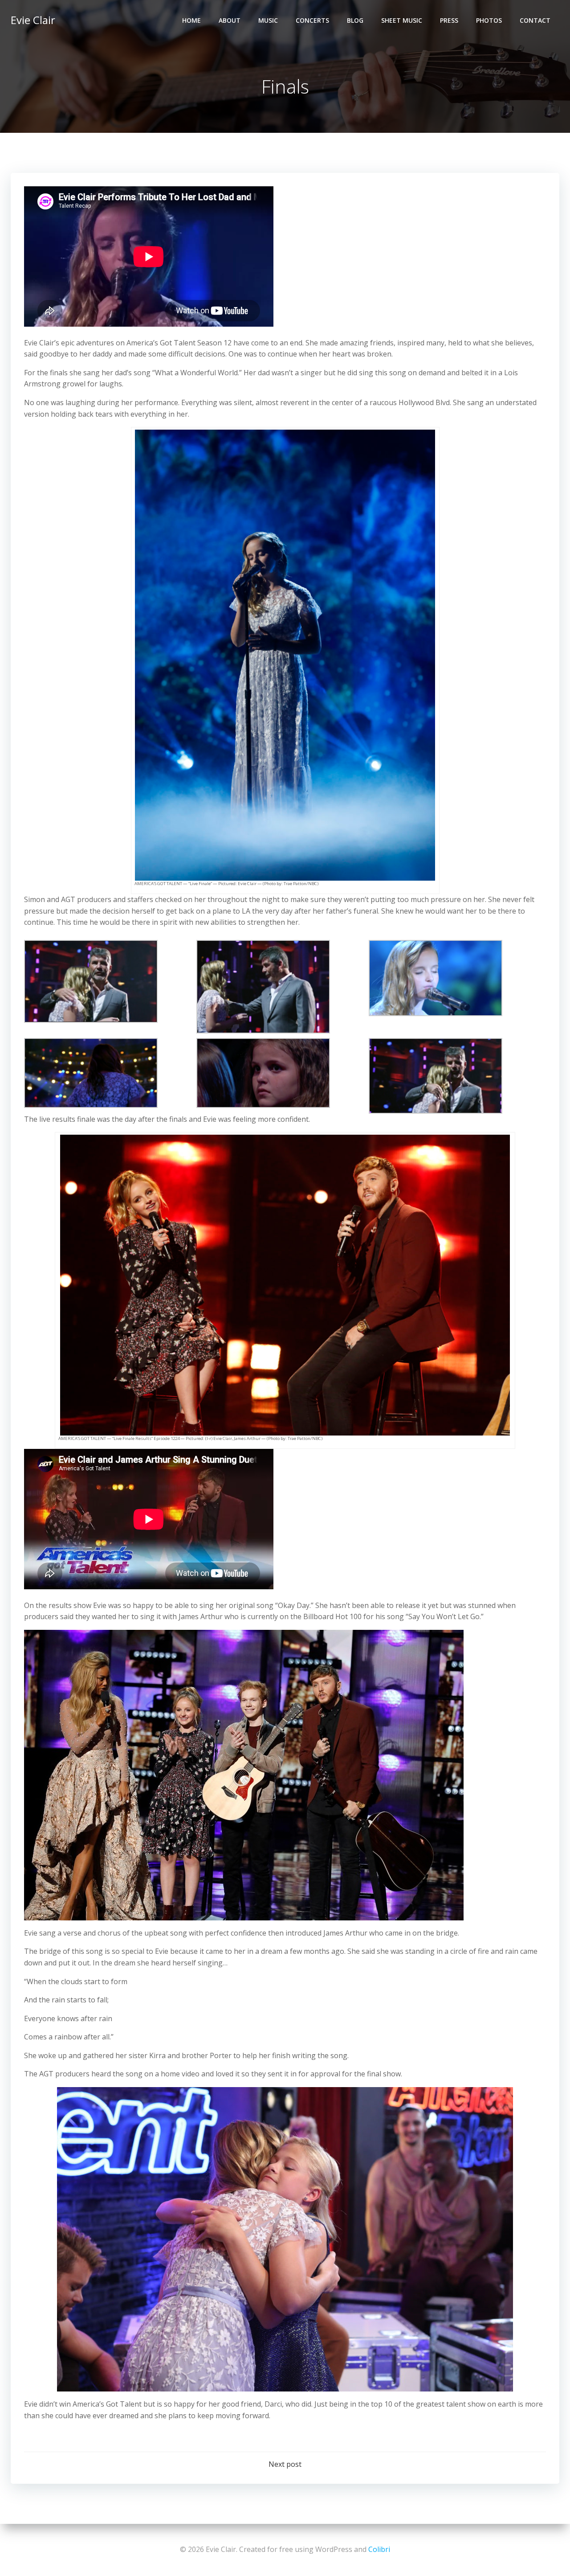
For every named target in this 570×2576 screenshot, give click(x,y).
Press (449, 20)
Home (191, 20)
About (230, 20)
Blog (355, 20)
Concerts (312, 20)
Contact (535, 20)
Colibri (379, 2549)
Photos (489, 20)
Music (268, 20)
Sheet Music (402, 20)
